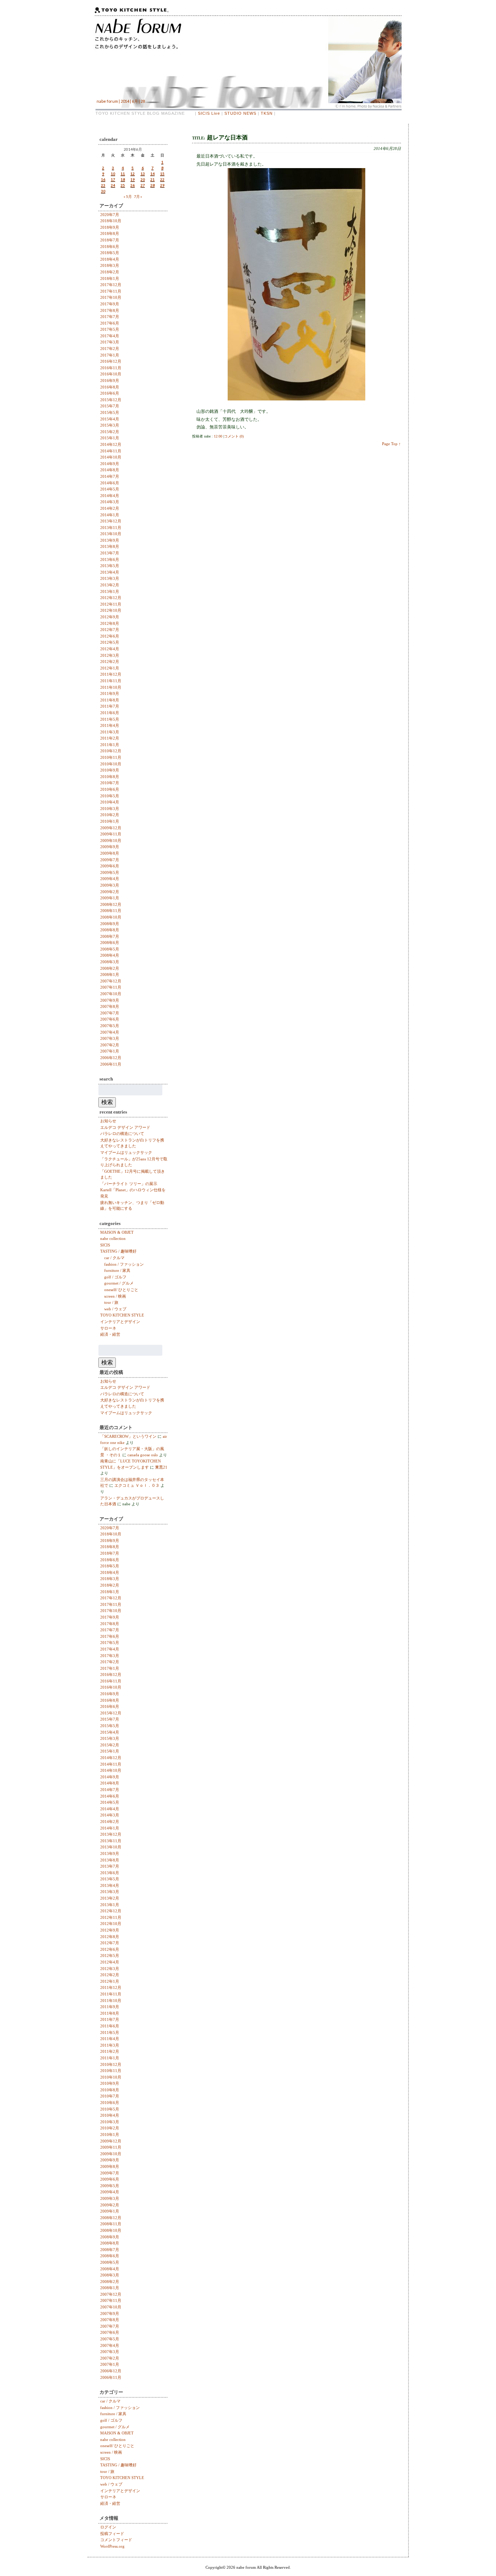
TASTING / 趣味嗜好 (118, 1251)
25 (123, 185)
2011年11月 (111, 681)
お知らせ (108, 1121)
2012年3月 (110, 655)
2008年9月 (110, 924)
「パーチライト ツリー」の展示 (129, 1184)
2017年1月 (110, 355)
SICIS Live (209, 113)
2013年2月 (110, 585)
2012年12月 (111, 598)
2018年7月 (110, 240)
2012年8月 (110, 623)
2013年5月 (110, 566)
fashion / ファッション (124, 1264)
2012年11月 (111, 604)
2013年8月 (110, 546)
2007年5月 (110, 1026)
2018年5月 (110, 253)
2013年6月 (110, 559)
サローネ (108, 1328)
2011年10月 (111, 687)
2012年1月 (110, 668)
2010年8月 (110, 777)
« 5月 (128, 196)
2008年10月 (111, 917)
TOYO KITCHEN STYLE (122, 1315)
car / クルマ (114, 1258)
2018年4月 (110, 259)
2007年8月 (110, 1006)
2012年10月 (111, 610)
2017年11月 (111, 291)
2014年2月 (110, 508)
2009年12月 (111, 828)
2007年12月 (111, 981)
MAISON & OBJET (117, 1232)
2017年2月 (110, 349)
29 (162, 185)
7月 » (138, 196)
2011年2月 (110, 738)
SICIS (105, 1245)
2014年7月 (110, 476)
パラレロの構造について (122, 1134)
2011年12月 (111, 674)
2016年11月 (111, 368)
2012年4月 (110, 649)
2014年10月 (111, 457)
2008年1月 (110, 974)
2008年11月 (111, 911)
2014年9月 (110, 464)
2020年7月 (110, 215)
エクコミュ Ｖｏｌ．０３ (137, 1485)
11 (123, 174)
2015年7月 (110, 406)
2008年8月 (110, 930)
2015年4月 (110, 419)
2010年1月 (110, 821)
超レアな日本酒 (227, 137)
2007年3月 (110, 1038)
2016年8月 (110, 387)
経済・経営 (110, 1334)
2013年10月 (111, 534)
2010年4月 (110, 802)
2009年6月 (110, 866)
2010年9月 (110, 770)
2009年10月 (111, 841)
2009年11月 (111, 834)
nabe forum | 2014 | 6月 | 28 (121, 101)
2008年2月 (110, 968)
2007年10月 (111, 994)
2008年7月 (110, 936)
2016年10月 (111, 374)
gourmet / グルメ (119, 1283)
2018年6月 (110, 247)
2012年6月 (110, 636)
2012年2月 (110, 662)
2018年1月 (110, 278)
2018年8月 (110, 233)
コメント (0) (234, 436)
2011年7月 (110, 706)
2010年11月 (111, 757)
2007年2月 (110, 1045)
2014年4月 (110, 496)
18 (123, 179)
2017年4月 (110, 336)
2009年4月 (110, 879)
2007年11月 (111, 987)
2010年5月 (110, 796)
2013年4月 (110, 572)
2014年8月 (110, 470)
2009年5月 (110, 872)
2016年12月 (111, 361)
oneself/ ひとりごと (121, 1290)
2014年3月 (110, 502)
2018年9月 (110, 227)
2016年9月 (110, 381)
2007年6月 (110, 1019)
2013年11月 (111, 528)
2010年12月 (111, 751)
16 (103, 179)
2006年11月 (111, 1064)
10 (113, 174)
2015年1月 (110, 438)
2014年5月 (110, 489)
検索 (107, 1102)
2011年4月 (110, 725)
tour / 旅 (111, 1302)
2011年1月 (110, 745)
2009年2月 (110, 892)
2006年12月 (111, 1058)
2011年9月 (110, 693)
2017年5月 (110, 329)
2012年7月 (110, 630)
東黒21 (161, 1467)
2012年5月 (110, 642)
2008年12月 (111, 904)
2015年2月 (110, 432)
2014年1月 (110, 515)
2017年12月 (111, 285)
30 (103, 191)
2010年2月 (110, 815)
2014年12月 (111, 444)
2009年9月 (110, 847)
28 (153, 185)
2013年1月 (110, 591)
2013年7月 (110, 553)
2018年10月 (111, 221)
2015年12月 (111, 400)
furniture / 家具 (117, 1270)
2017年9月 (110, 304)
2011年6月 (110, 713)
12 (133, 174)
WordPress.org (112, 2546)
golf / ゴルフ (115, 1277)
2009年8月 (110, 853)
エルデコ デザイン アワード (125, 1127)
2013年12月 (111, 521)
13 (143, 174)
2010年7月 (110, 783)
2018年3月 (110, 265)
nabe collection (113, 1238)
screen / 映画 (115, 1296)
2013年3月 (110, 578)
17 (113, 179)
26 (133, 185)
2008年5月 (110, 949)
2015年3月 (110, 425)
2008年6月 (110, 943)
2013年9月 (110, 540)
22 (162, 179)
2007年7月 (110, 1013)
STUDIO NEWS (240, 113)
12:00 (218, 436)
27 (143, 185)
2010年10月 (111, 764)
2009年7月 (110, 860)
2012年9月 (110, 617)
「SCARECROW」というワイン (128, 1436)
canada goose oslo (143, 1455)
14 (153, 174)
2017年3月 (110, 342)
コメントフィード (116, 2540)
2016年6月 (110, 393)
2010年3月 (110, 809)
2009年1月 (110, 898)
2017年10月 (111, 297)
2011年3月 (110, 732)
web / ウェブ (115, 1309)
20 (143, 179)
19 (133, 179)
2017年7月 (110, 317)
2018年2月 (110, 272)
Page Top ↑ (391, 444)
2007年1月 (110, 1051)
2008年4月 (110, 955)
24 (113, 185)
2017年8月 (110, 310)
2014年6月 (110, 483)
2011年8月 (110, 700)
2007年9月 (110, 1000)
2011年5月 (110, 719)
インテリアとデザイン (120, 1322)
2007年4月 (110, 1032)
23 (103, 185)
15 (162, 174)
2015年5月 (110, 412)
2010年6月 (110, 789)
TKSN (267, 113)
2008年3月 (110, 962)
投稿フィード (112, 2534)
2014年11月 (111, 451)
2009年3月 (110, 885)
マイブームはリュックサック (126, 1152)
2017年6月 (110, 323)
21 (153, 179)
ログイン (108, 2527)
